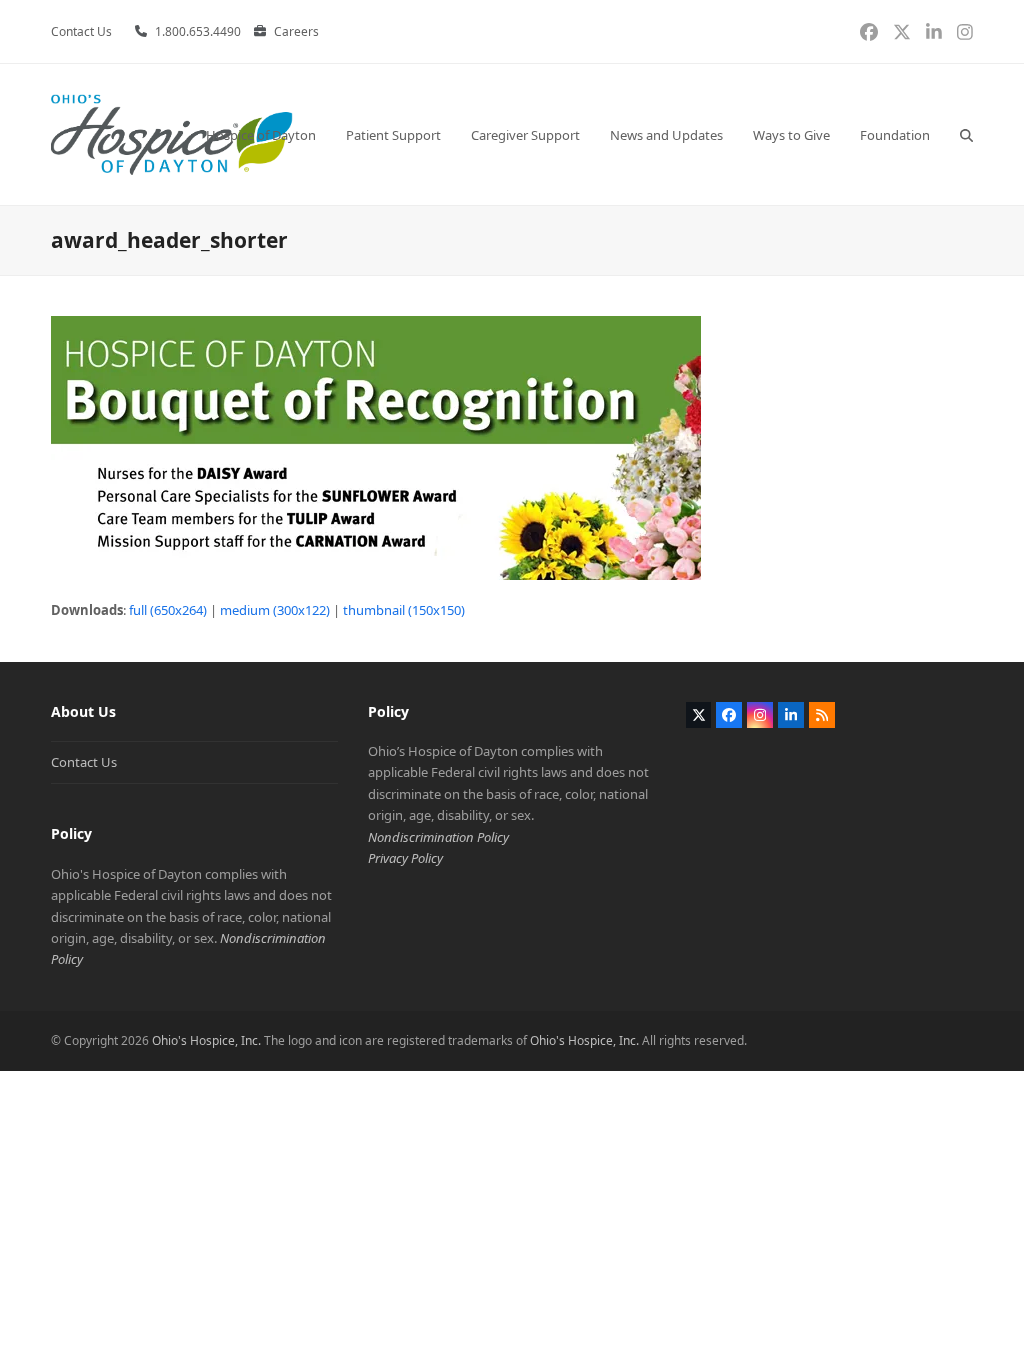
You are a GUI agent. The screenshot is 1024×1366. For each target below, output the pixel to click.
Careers (296, 31)
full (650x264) (168, 610)
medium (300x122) (275, 610)
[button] (966, 134)
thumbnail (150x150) (404, 610)
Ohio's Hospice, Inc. (206, 1040)
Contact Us (84, 762)
